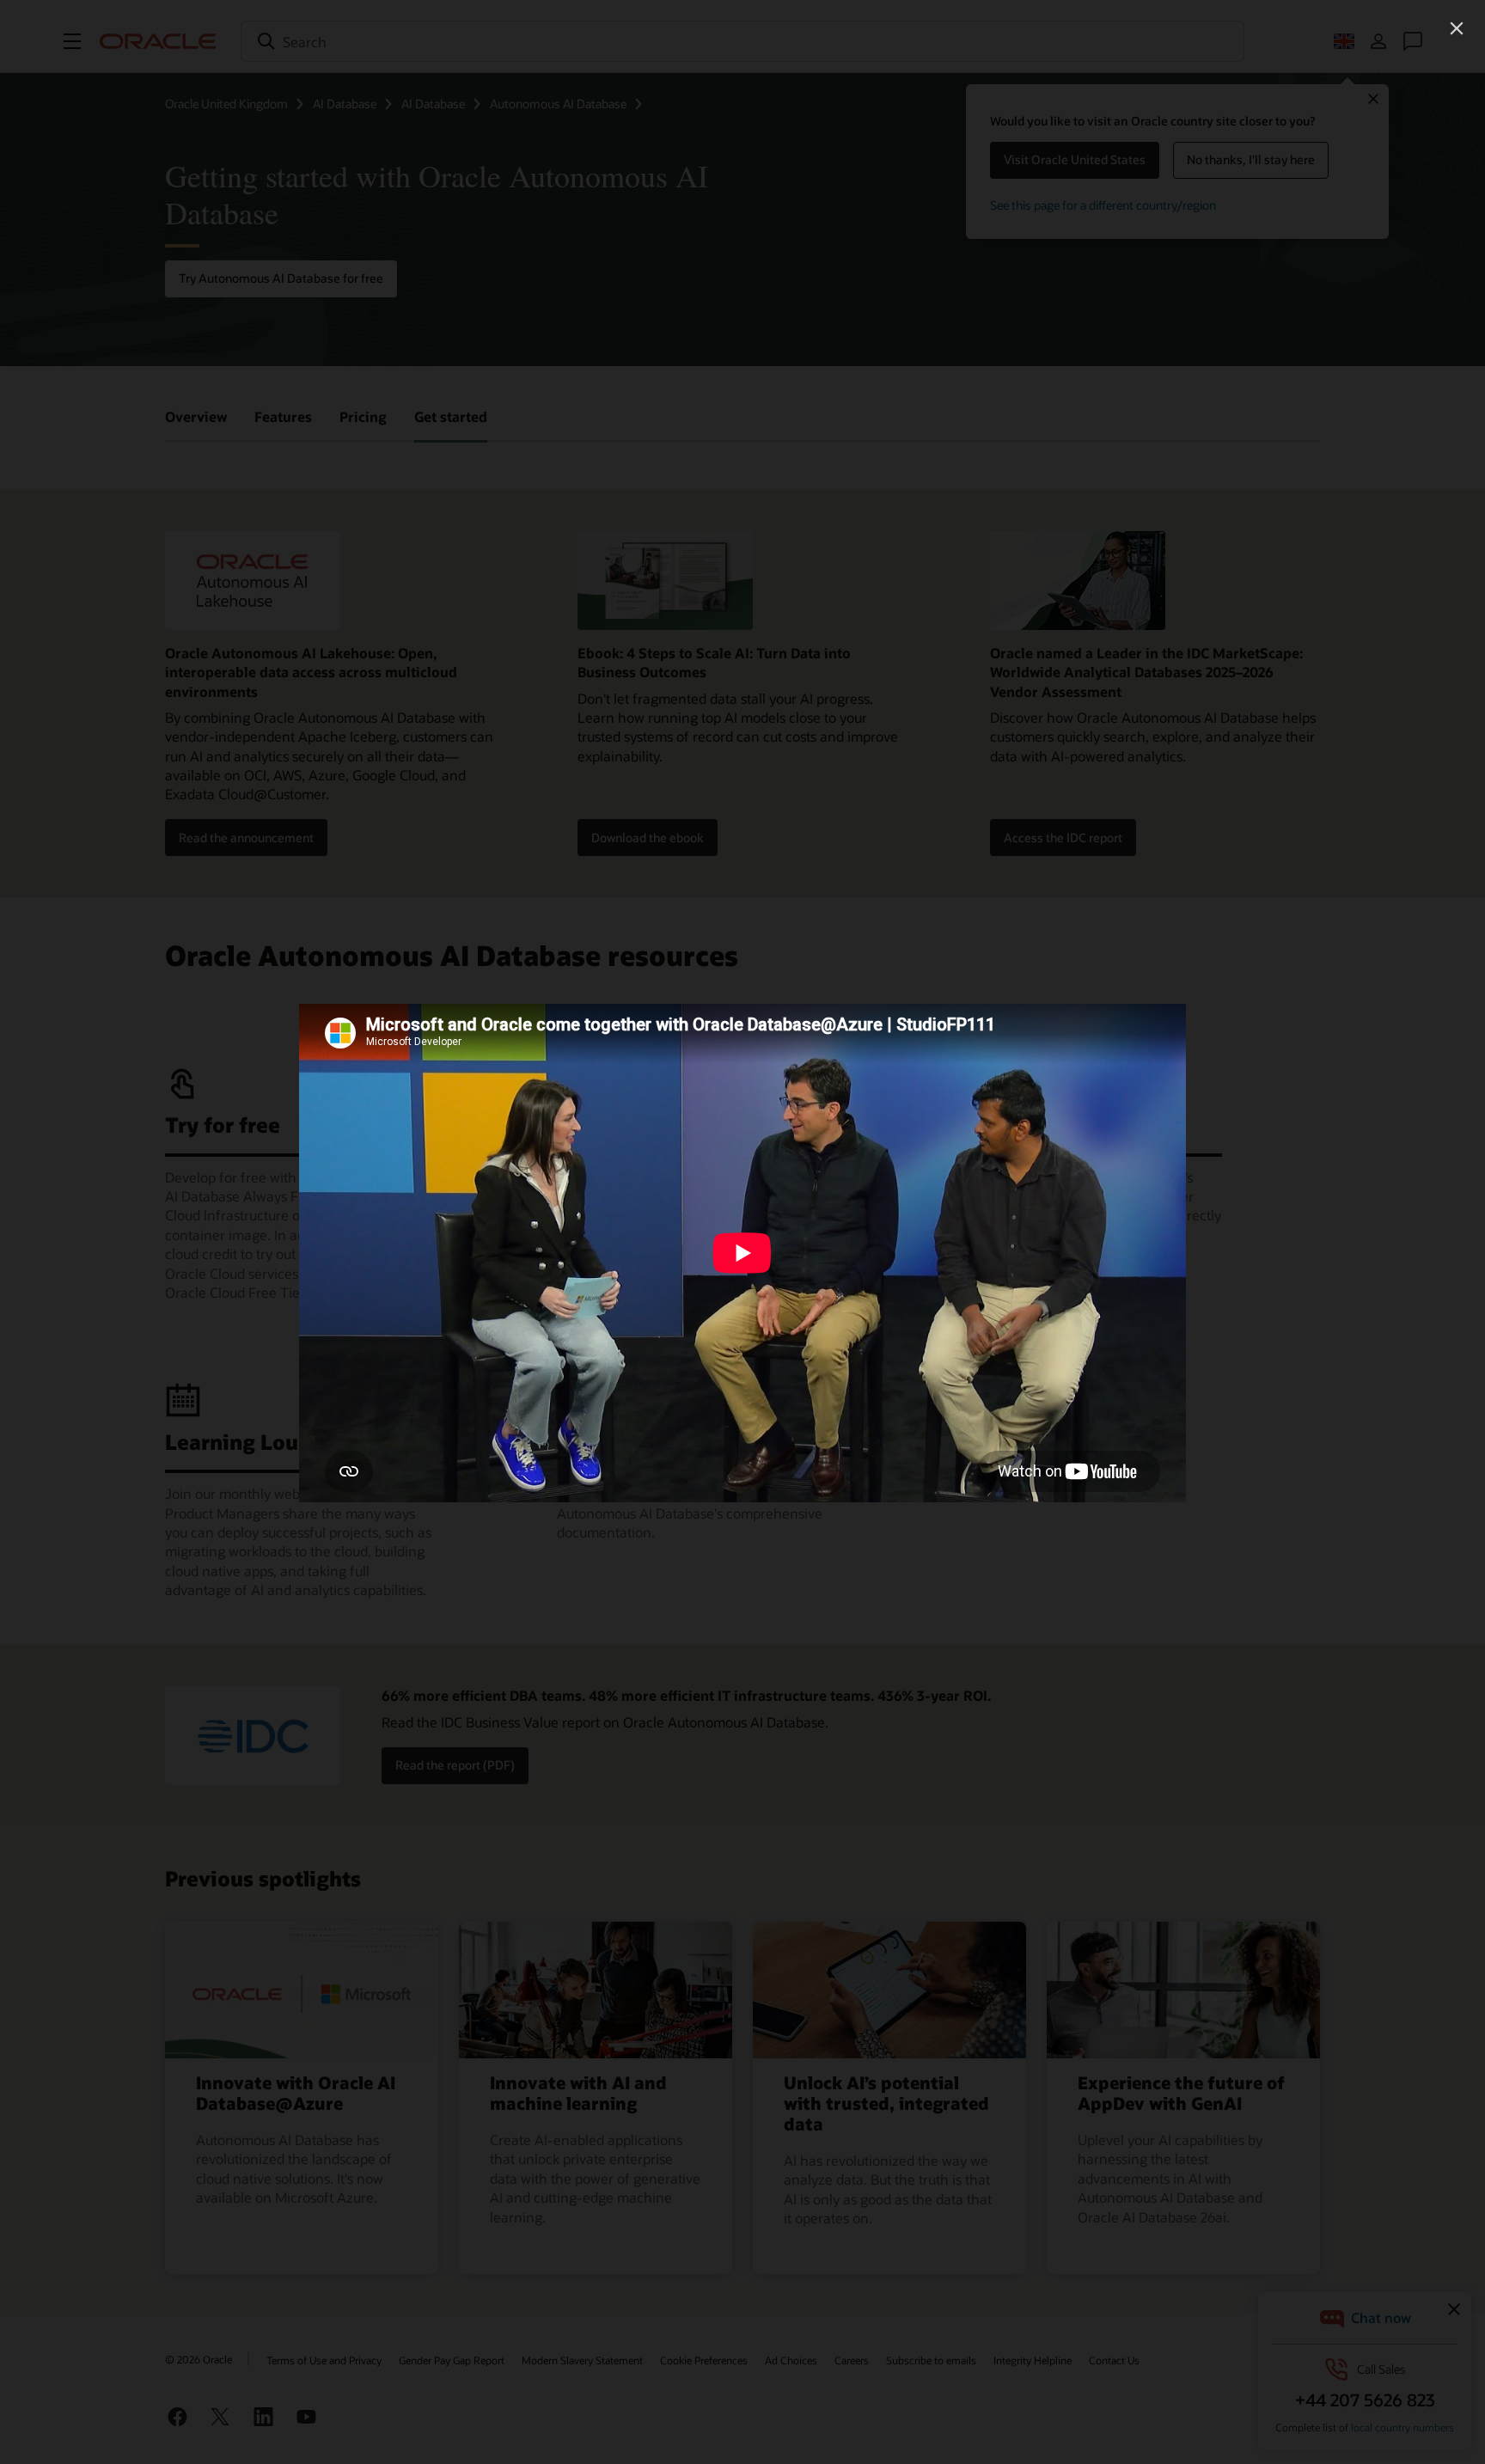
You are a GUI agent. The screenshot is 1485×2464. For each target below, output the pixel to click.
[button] (1457, 28)
